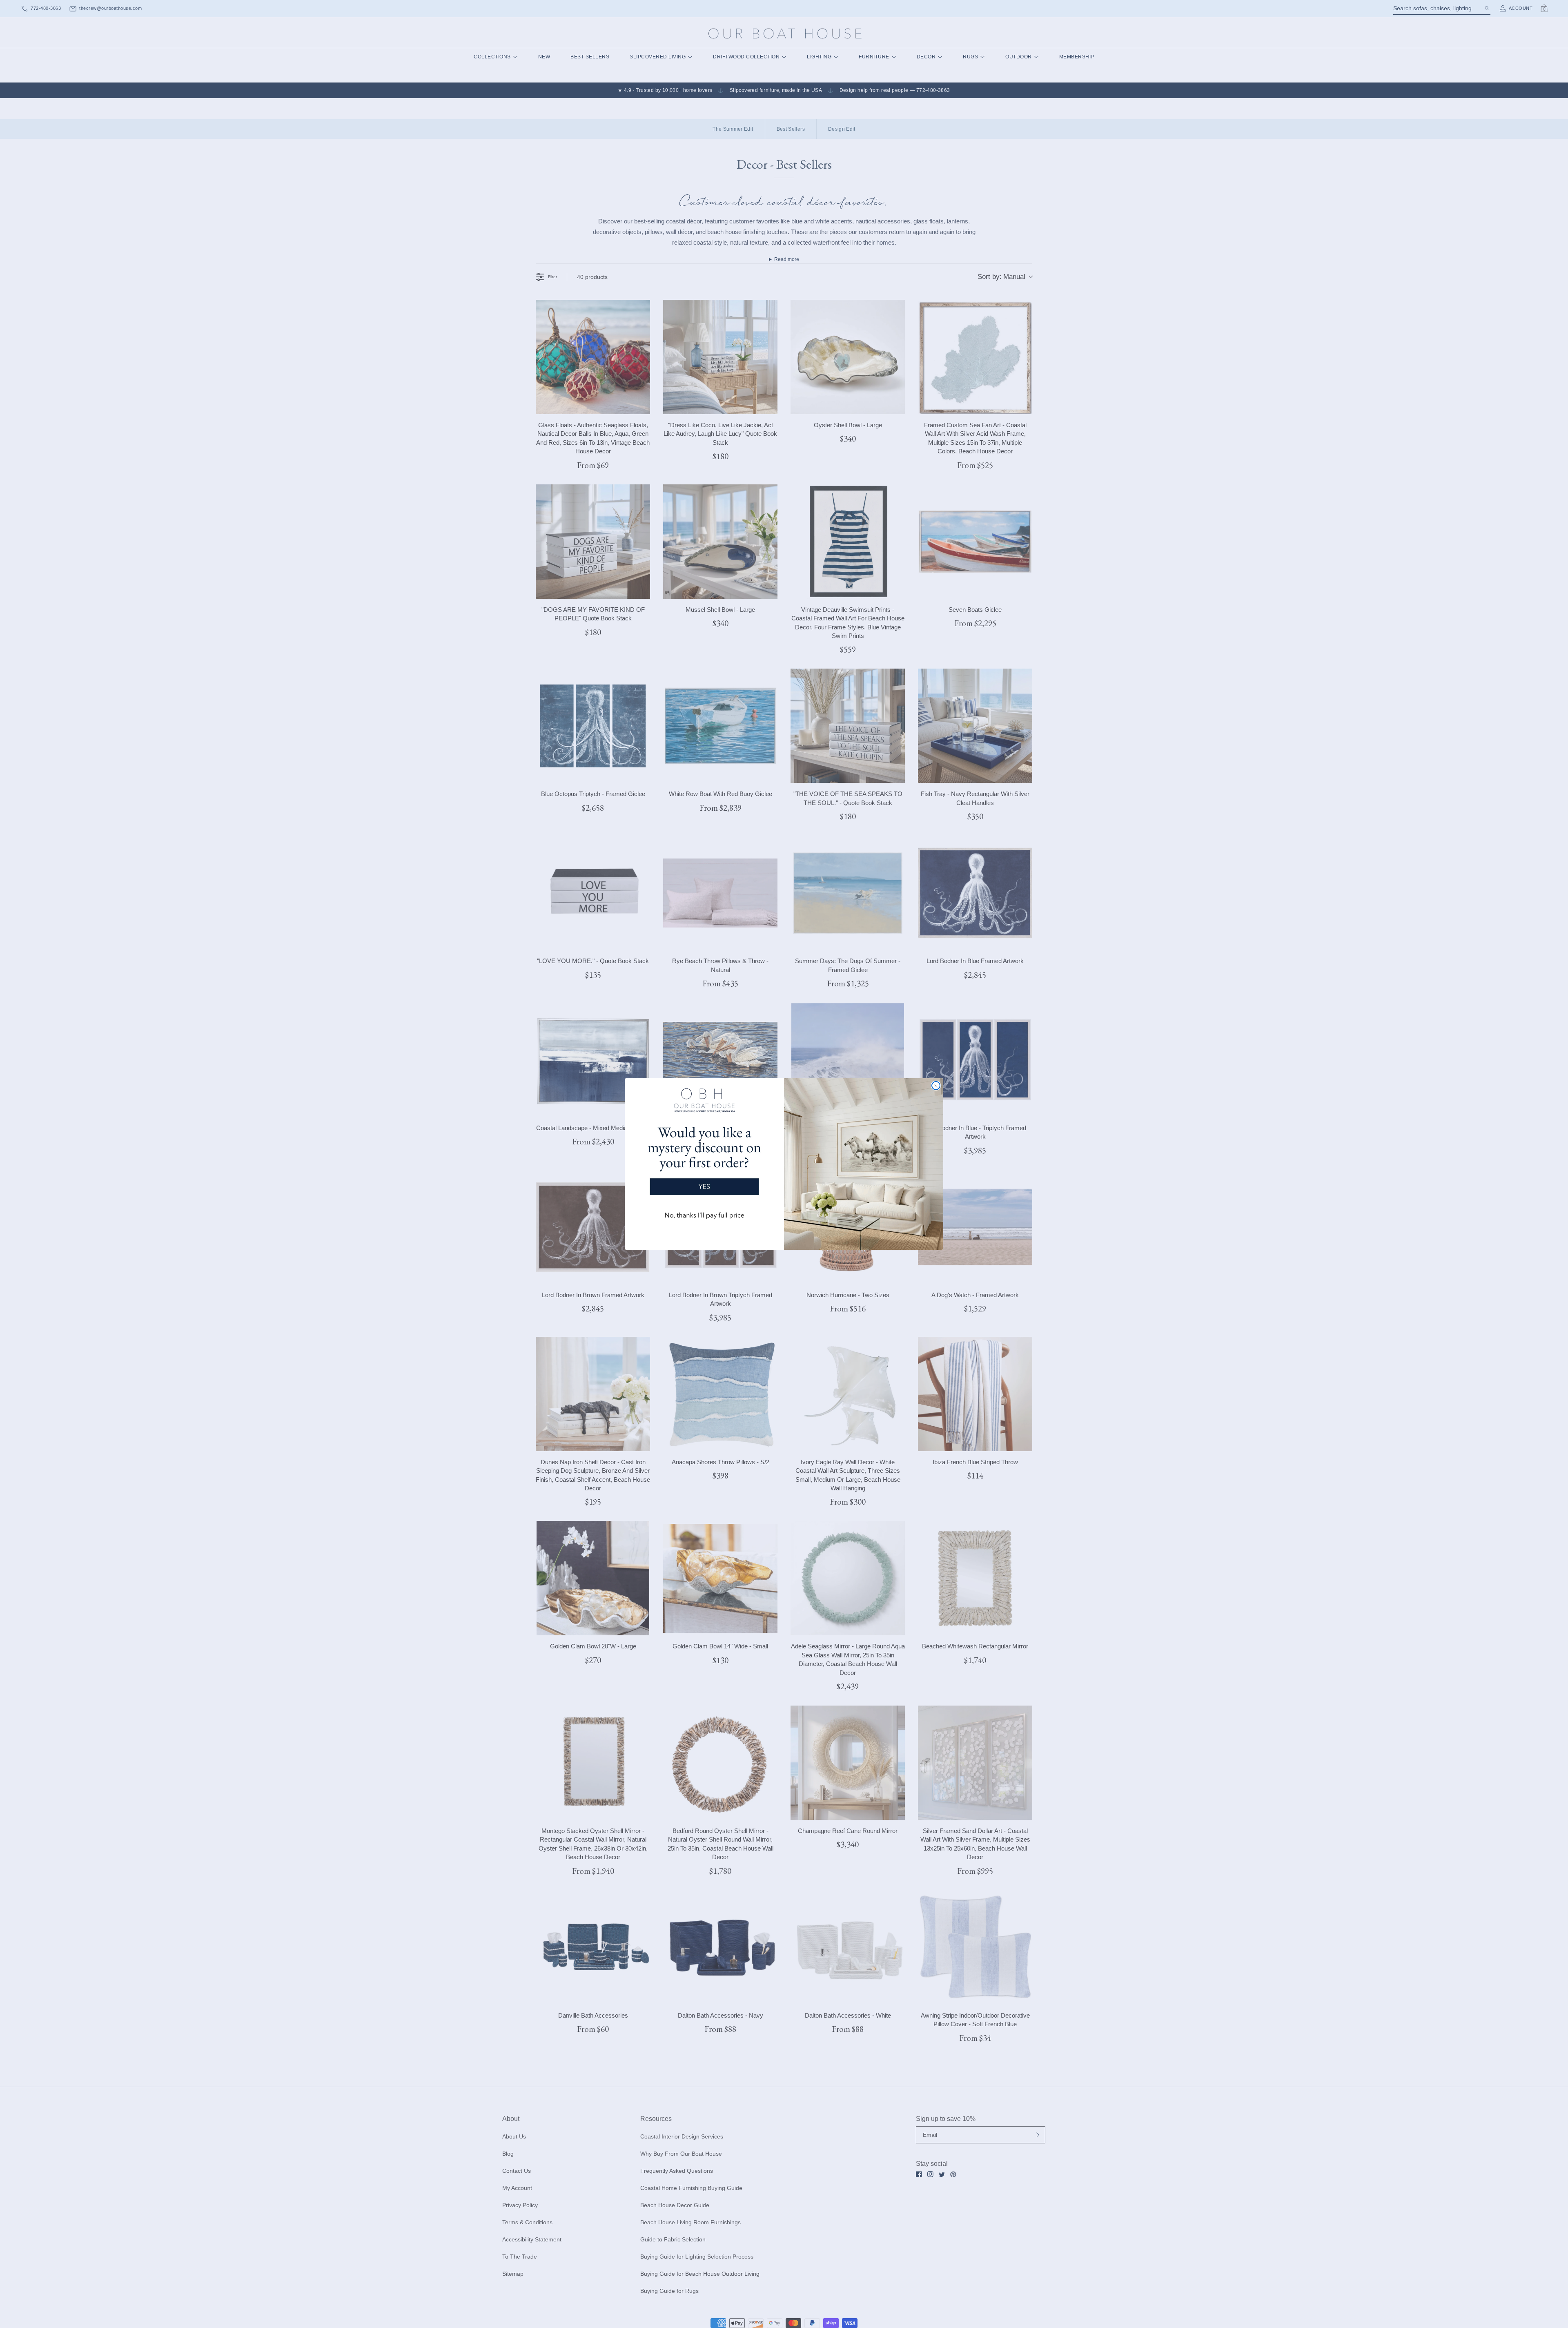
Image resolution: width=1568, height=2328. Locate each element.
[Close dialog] (936, 1086)
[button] (704, 1157)
